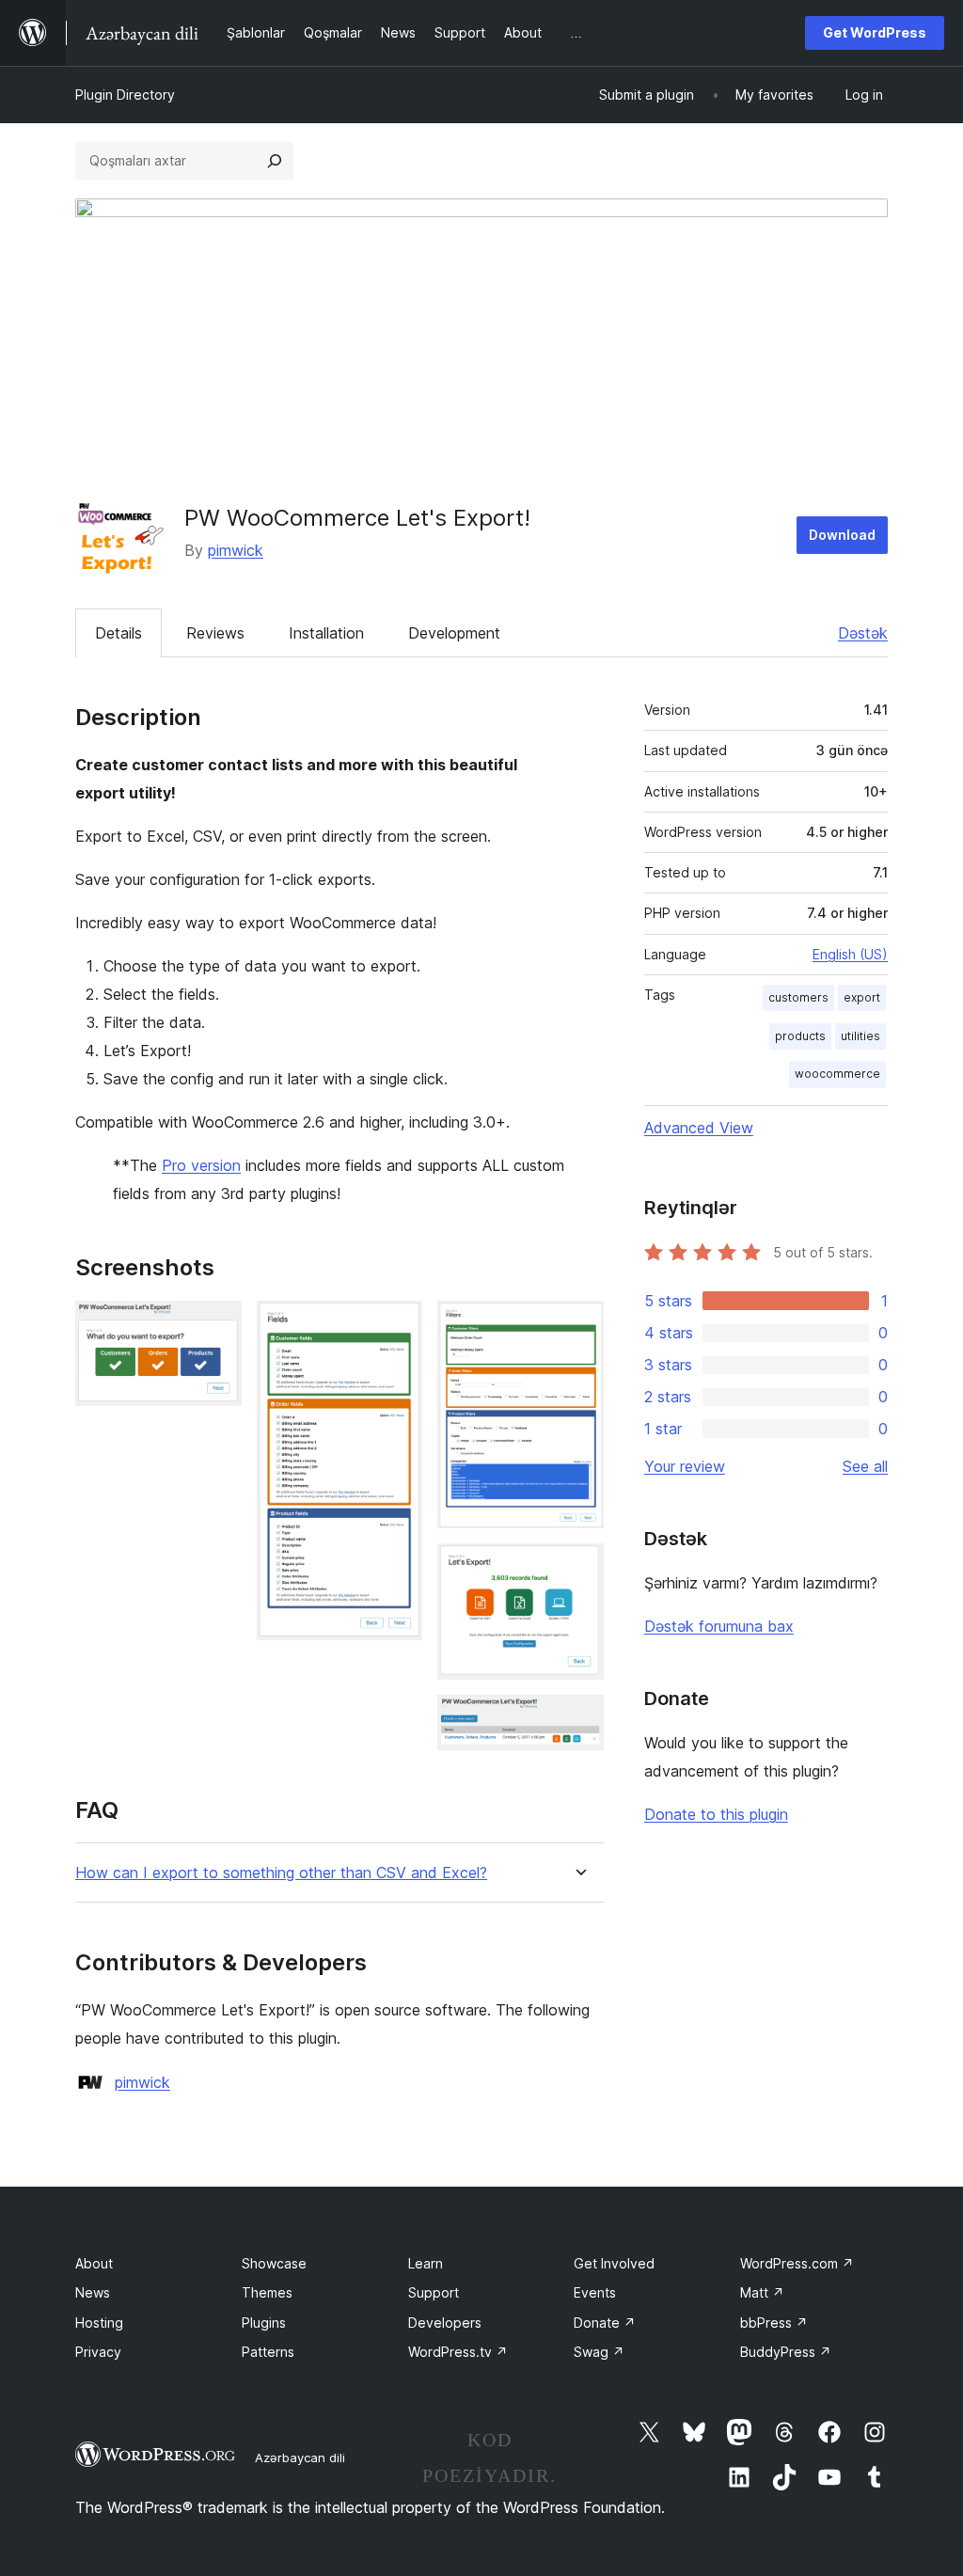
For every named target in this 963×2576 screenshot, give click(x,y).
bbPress (774, 2323)
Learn (426, 2263)
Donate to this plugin (716, 1814)
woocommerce (837, 1074)
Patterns (268, 2352)
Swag (599, 2352)
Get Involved (614, 2263)
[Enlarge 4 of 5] (578, 1569)
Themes (267, 2292)
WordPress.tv (458, 2352)
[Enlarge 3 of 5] (578, 1326)
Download (842, 535)
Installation (326, 633)
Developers (445, 2323)
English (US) (850, 954)
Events (595, 2292)
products (800, 1036)
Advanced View (699, 1128)
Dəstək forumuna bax (719, 1626)
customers (798, 997)
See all (865, 1466)
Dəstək (863, 633)
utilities (860, 1036)
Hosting (99, 2323)
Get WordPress (875, 32)
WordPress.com (797, 2263)
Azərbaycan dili (300, 2457)
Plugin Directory (125, 95)
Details (118, 633)
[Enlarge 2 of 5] (397, 1326)
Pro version (201, 1165)
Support (434, 2292)
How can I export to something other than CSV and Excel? (281, 1873)
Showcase (274, 2263)
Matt (762, 2292)
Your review (685, 1466)
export (862, 997)
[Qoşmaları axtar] (275, 161)
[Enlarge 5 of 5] (578, 1720)
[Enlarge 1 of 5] (216, 1326)
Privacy (98, 2352)
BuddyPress (786, 2352)
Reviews (215, 633)
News (93, 2292)
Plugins (264, 2323)
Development (454, 633)
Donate (605, 2323)
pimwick (236, 550)
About (94, 2263)
